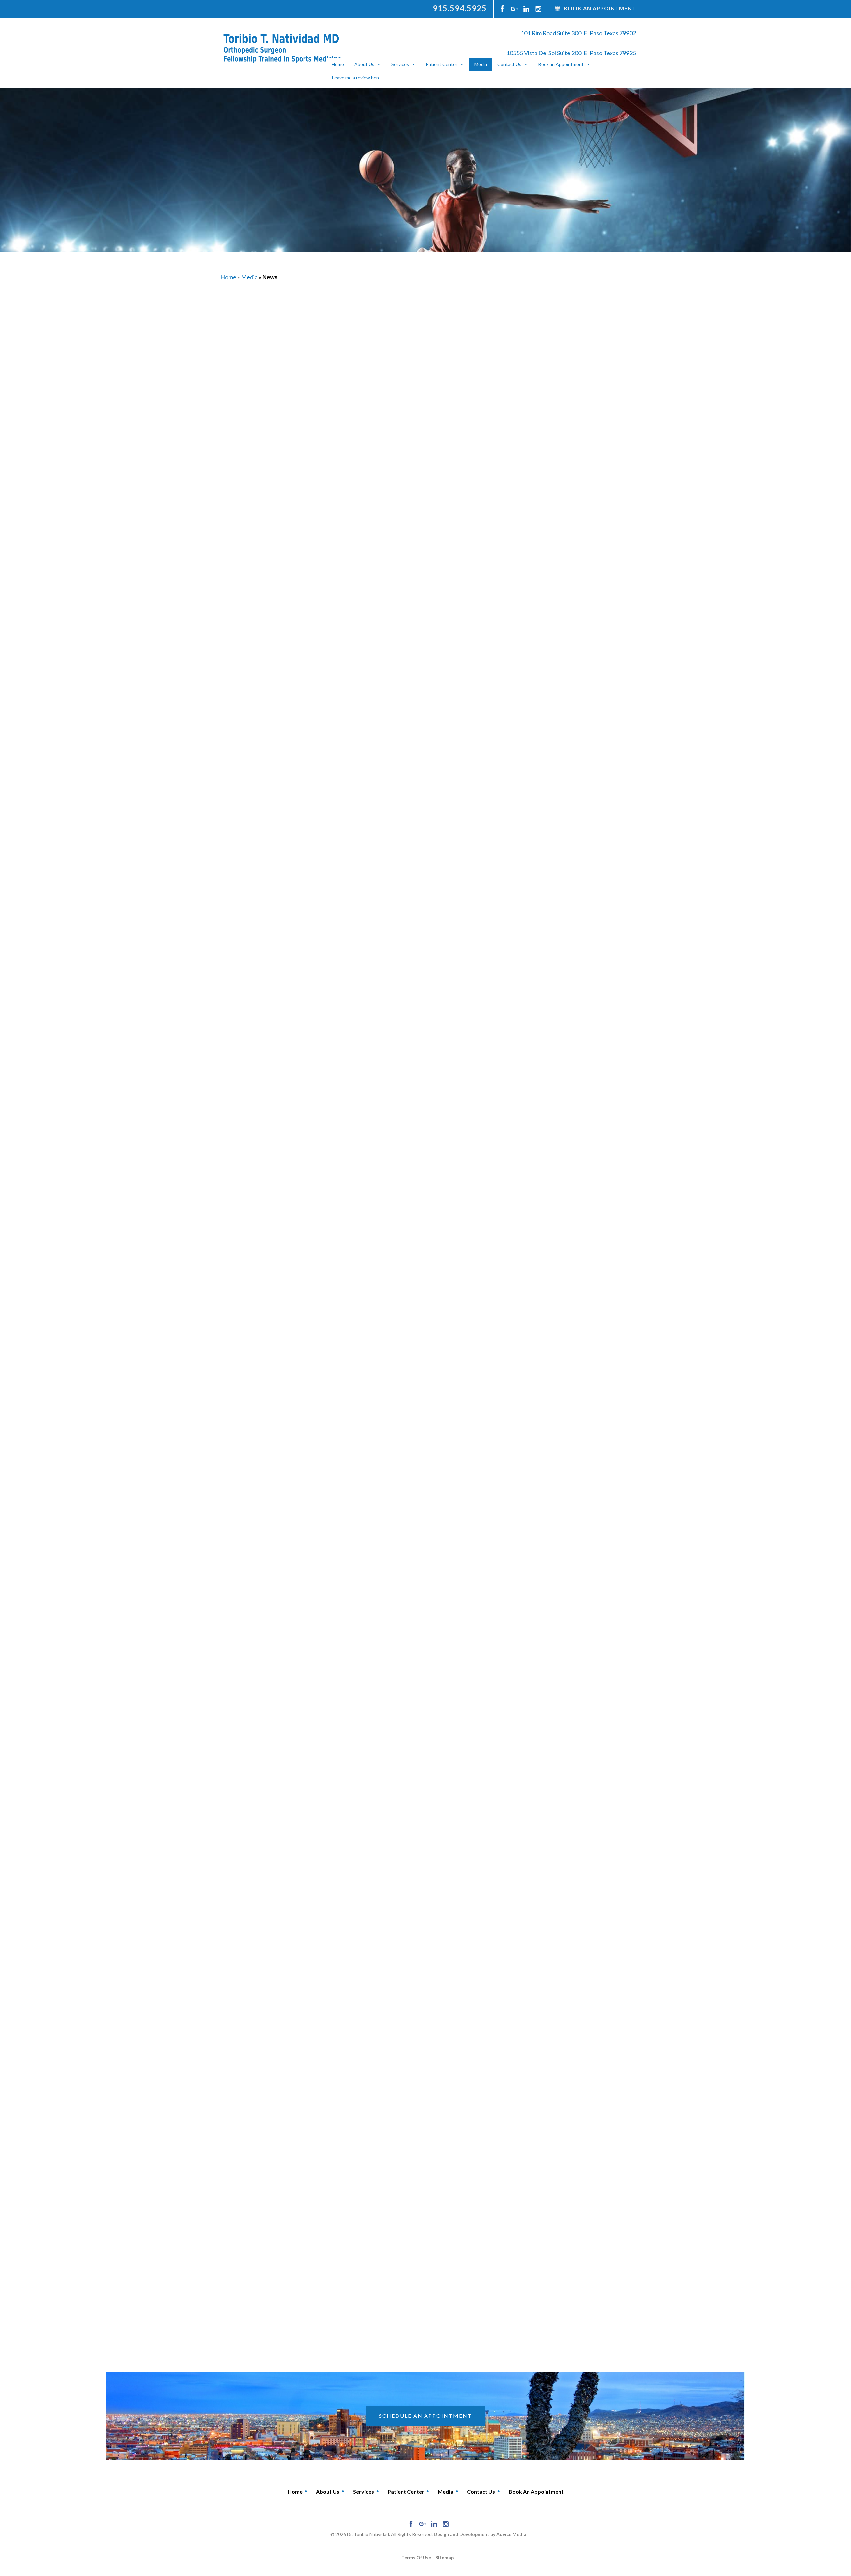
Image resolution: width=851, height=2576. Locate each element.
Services (400, 64)
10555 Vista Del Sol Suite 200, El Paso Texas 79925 (571, 53)
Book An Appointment (600, 8)
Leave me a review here (356, 78)
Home (338, 64)
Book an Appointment (561, 64)
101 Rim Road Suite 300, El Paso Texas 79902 (578, 33)
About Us (364, 64)
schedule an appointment (425, 2416)
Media (481, 64)
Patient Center (442, 64)
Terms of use (416, 2558)
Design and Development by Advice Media (480, 2534)
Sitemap (445, 2558)
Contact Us (509, 64)
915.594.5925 (460, 8)
